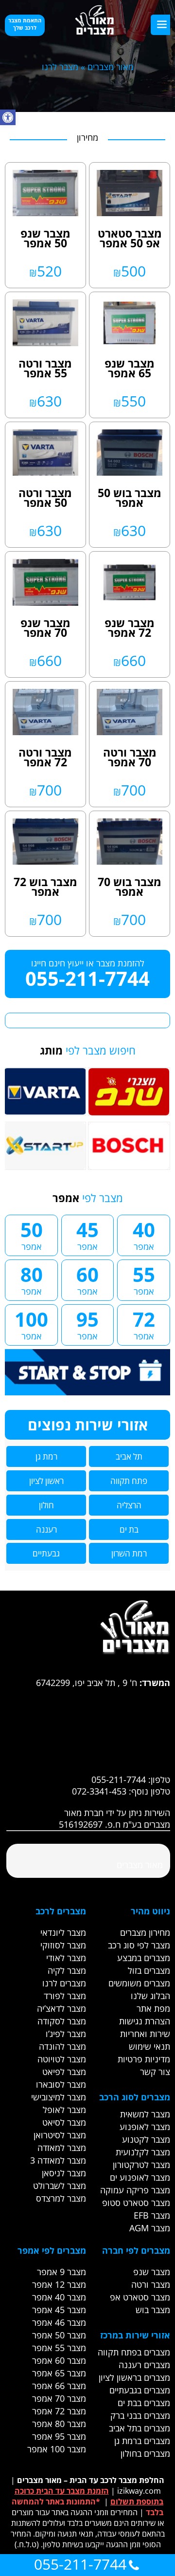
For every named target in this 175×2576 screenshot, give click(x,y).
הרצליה (129, 1505)
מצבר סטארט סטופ (136, 2203)
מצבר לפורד (65, 1996)
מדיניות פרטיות (144, 2059)
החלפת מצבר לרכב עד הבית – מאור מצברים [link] (91, 2480)
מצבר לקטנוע (146, 2139)
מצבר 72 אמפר (59, 2411)
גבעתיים (46, 1553)
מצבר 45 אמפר (59, 2310)
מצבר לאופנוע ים (140, 2177)
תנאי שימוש (149, 2046)
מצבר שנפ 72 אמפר (130, 628)
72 (144, 1324)
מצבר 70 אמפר (59, 2398)
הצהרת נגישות (145, 2021)
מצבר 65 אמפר (59, 2373)
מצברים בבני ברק (140, 2415)
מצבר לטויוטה (62, 2059)
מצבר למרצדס (61, 2198)
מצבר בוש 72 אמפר (45, 887)
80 (32, 1279)
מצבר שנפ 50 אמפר (45, 238)
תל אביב (129, 1456)
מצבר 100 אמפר (57, 2449)
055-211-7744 (87, 978)
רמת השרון (129, 1553)
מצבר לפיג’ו (66, 2034)
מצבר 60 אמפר (59, 2360)
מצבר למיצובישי (59, 2097)
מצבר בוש (153, 2310)
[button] (8, 117)
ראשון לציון (46, 1481)
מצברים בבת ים (144, 2403)
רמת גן (46, 1456)
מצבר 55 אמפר (59, 2348)
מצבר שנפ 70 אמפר (45, 628)
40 (144, 1234)
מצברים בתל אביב (140, 2428)
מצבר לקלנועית (143, 2152)
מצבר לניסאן (64, 2173)
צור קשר (155, 2072)
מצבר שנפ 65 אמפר (130, 368)
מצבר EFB (152, 2215)
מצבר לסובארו (61, 2084)
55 (144, 1279)
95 (87, 1324)
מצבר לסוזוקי (63, 1945)
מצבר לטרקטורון (141, 2165)
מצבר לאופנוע (145, 2127)
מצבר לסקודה (62, 2021)
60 (87, 1279)
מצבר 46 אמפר (59, 2322)
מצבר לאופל (64, 2110)
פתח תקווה (129, 1481)
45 (87, 1234)
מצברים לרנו (64, 1983)
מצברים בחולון (145, 2453)
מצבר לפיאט (64, 2072)
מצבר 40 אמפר (59, 2297)
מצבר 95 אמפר (59, 2436)
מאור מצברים (111, 67)
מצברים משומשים (139, 1983)
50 (32, 1234)
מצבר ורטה (151, 2284)
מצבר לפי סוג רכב (139, 1945)
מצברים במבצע (144, 1958)
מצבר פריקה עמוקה (135, 2190)
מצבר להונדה (62, 2046)
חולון (46, 1505)
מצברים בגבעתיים (140, 2390)
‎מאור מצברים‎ (140, 1865)
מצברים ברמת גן (142, 2441)
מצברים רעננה (144, 2365)
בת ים (129, 1529)
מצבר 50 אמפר (59, 2335)
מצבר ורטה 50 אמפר (45, 498)
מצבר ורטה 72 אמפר (45, 757)
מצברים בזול (149, 1970)
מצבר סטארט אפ (140, 2297)
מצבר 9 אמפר (61, 2272)
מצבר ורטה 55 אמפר (45, 368)
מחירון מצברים (145, 1932)
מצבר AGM (150, 2228)
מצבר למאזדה (62, 2148)
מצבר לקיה (67, 1970)
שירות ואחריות (145, 2034)
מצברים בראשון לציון (134, 2377)
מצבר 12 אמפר (59, 2284)
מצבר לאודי (66, 1958)
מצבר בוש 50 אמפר (130, 498)
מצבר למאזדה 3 (58, 2160)
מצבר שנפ (152, 2272)
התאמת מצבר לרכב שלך (25, 24)
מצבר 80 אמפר (59, 2424)
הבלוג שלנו (150, 1996)
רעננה (46, 1529)
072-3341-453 (99, 1791)
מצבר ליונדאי (63, 1932)
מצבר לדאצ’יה (61, 2008)
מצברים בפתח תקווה (134, 2352)
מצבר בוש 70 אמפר (130, 887)
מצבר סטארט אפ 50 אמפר (130, 238)
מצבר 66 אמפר (59, 2386)
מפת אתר (153, 2008)
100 (31, 1324)
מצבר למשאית (145, 2114)
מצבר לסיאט (64, 2122)
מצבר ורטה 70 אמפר (130, 757)
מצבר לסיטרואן (60, 2135)
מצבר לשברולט (60, 2186)
